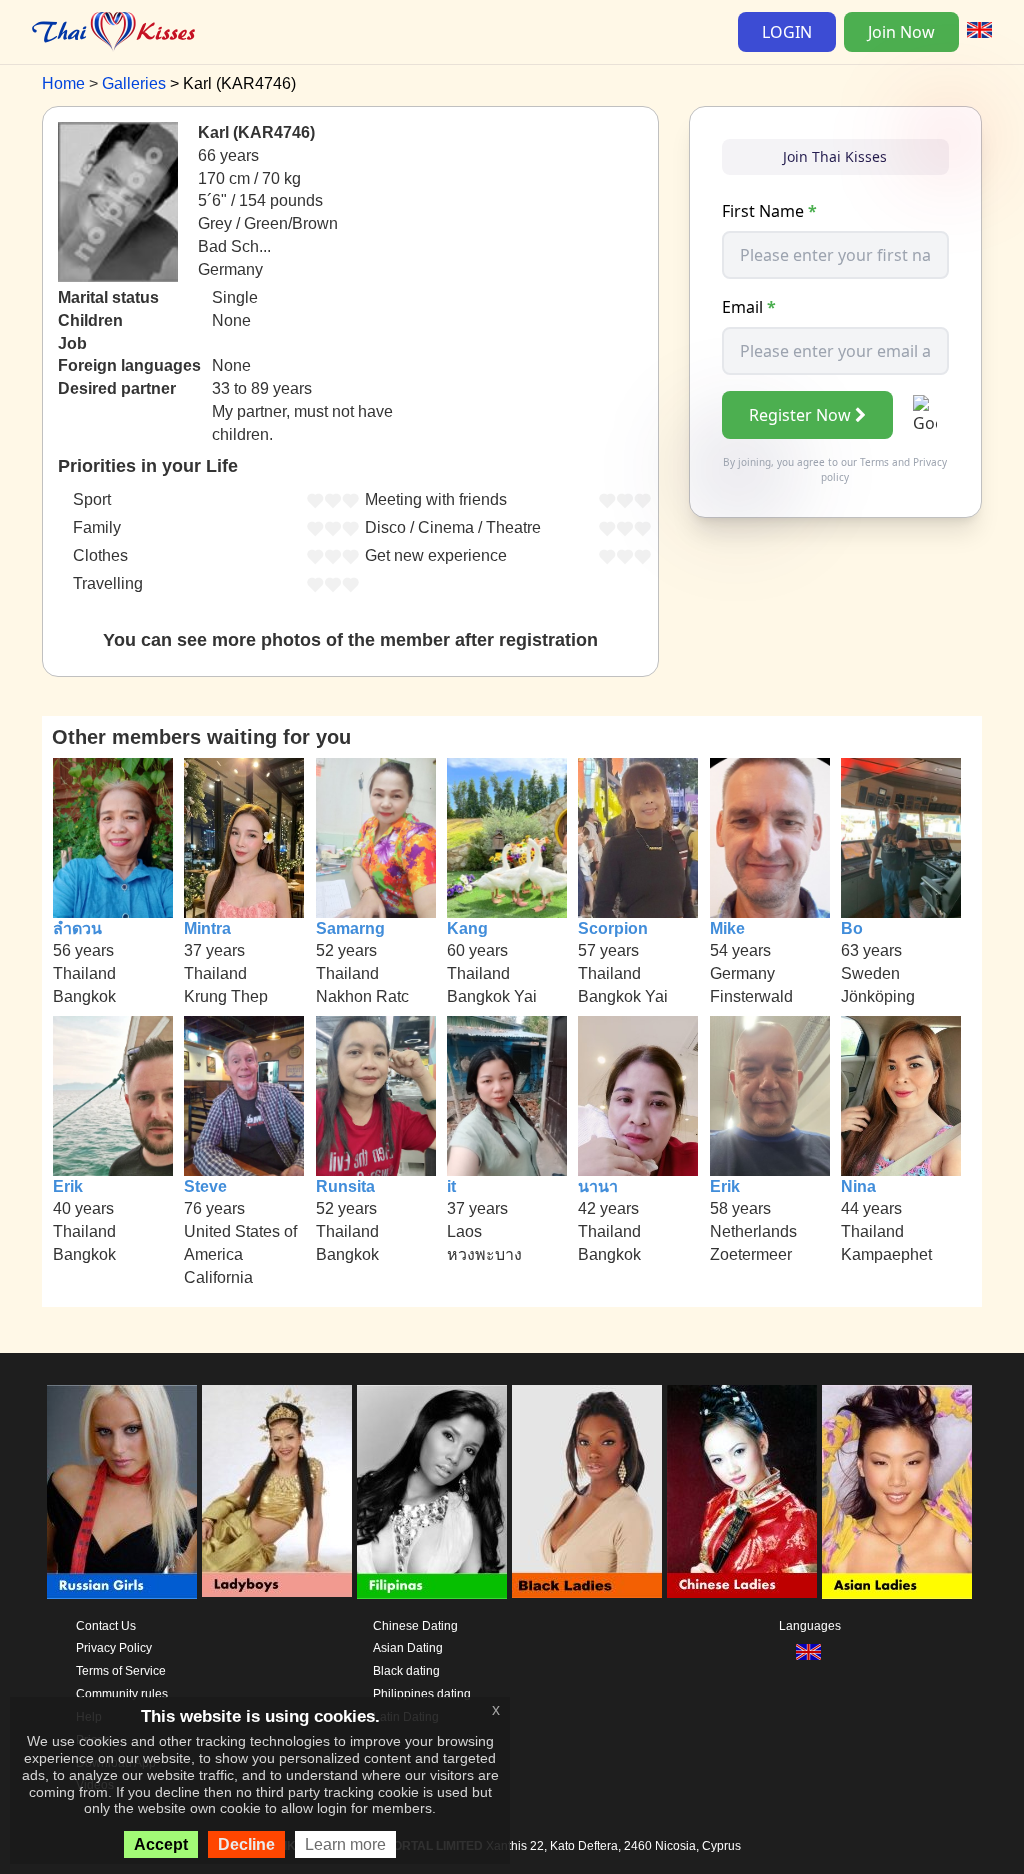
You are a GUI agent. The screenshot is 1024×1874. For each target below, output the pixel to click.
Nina (858, 1186)
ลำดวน (77, 928)
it (451, 1186)
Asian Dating (408, 1648)
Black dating (406, 1671)
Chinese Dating (415, 1626)
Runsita (345, 1186)
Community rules (122, 1694)
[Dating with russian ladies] (122, 1492)
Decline (246, 1844)
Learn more (345, 1844)
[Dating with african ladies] (587, 1492)
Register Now (800, 415)
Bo (852, 928)
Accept (161, 1844)
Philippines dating (422, 1694)
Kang (467, 928)
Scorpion (613, 928)
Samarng (350, 928)
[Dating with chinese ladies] (742, 1492)
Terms (874, 462)
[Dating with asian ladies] (897, 1492)
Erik (68, 1186)
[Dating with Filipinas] (432, 1492)
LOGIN (787, 32)
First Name (769, 211)
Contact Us (106, 1626)
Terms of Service (121, 1671)
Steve (205, 1186)
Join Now (901, 32)
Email (749, 307)
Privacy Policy (114, 1648)
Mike (727, 928)
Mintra (207, 928)
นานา (598, 1186)
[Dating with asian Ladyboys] (277, 1492)
